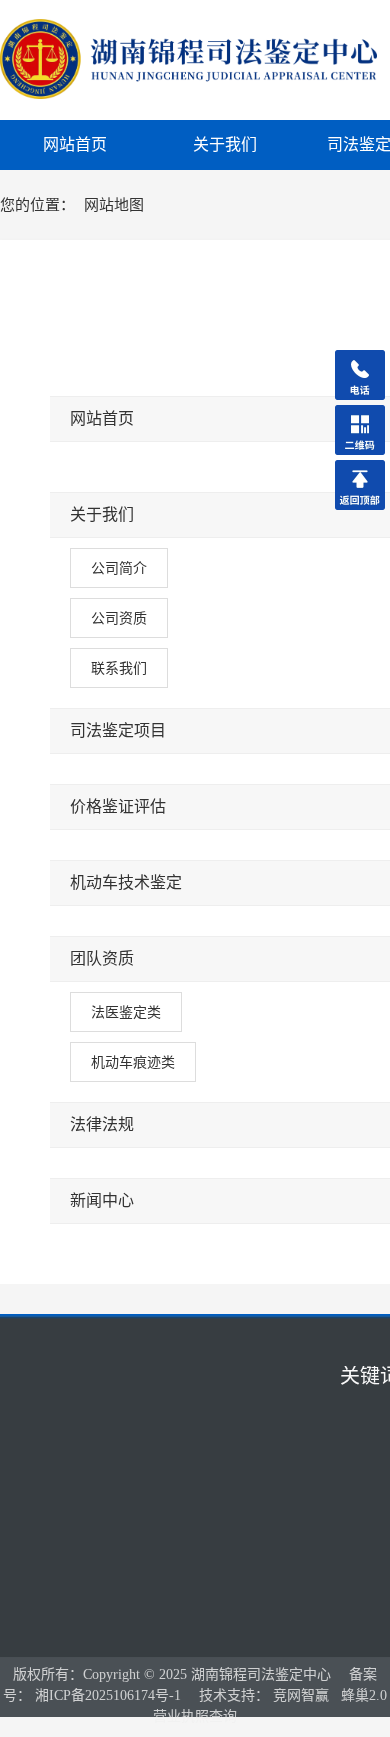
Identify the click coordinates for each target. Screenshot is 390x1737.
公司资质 (119, 618)
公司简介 (119, 568)
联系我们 (119, 668)
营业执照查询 (195, 1716)
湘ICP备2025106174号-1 (108, 1695)
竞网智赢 (301, 1695)
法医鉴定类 (126, 1012)
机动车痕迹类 (133, 1062)
